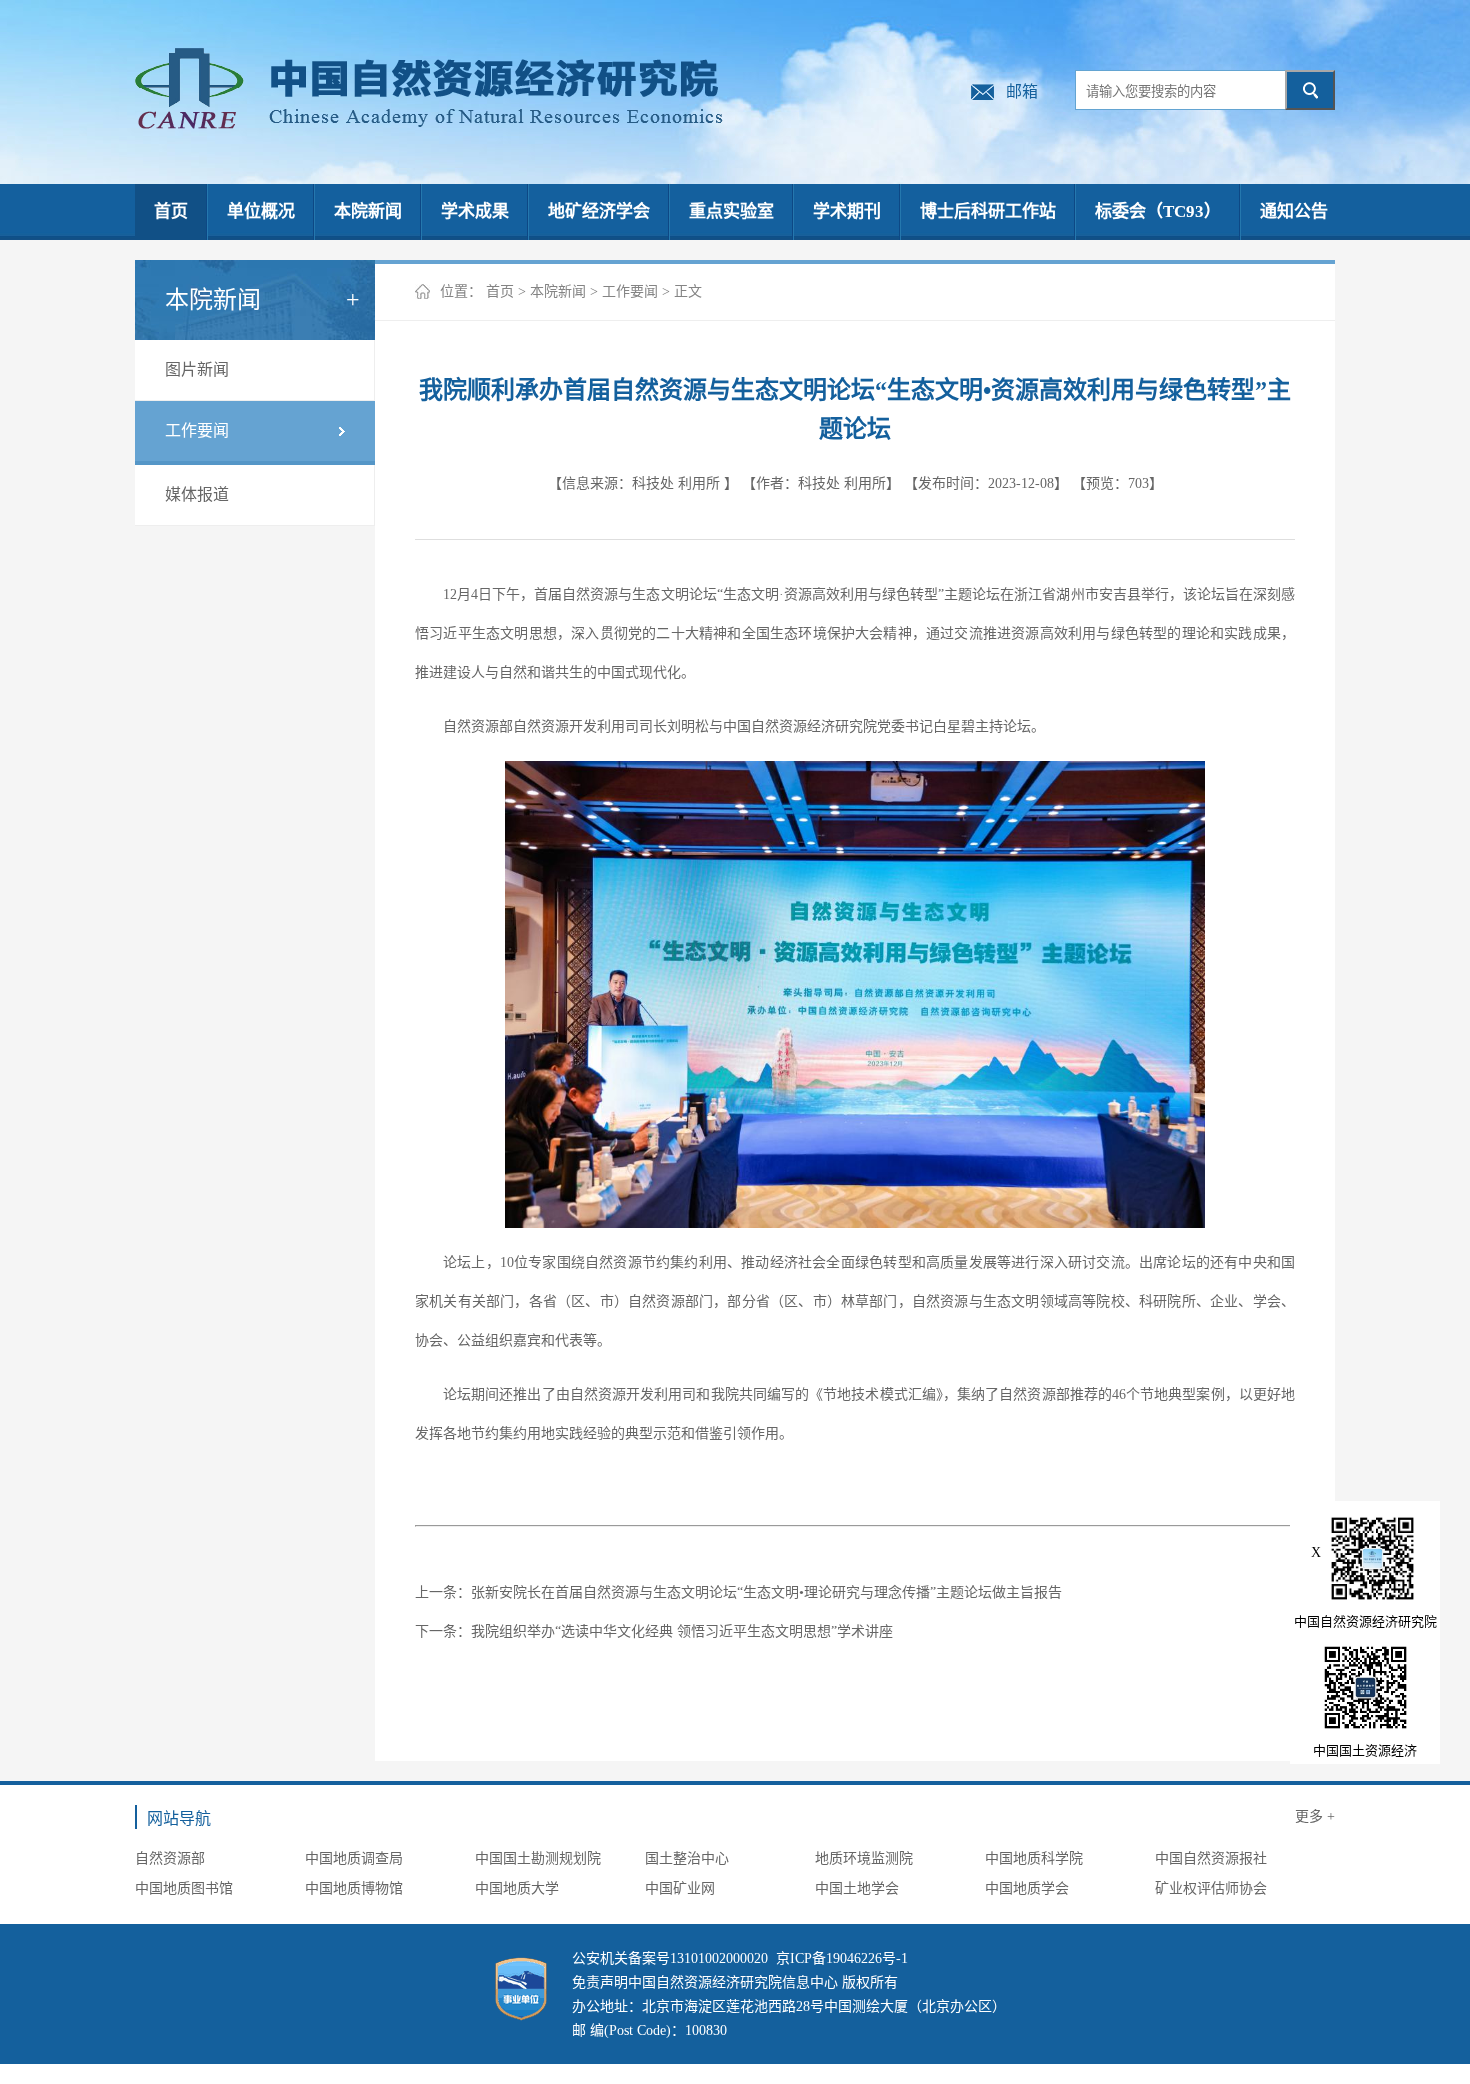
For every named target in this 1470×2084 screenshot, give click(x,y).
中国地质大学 (517, 1888)
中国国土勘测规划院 (538, 1858)
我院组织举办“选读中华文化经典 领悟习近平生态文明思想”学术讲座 (682, 1631)
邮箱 (1022, 91)
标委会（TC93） (1158, 211)
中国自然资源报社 (1211, 1858)
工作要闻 (197, 430)
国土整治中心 (687, 1858)
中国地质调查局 (354, 1858)
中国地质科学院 (1034, 1858)
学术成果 (475, 211)
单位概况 (261, 211)
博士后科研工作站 (988, 211)
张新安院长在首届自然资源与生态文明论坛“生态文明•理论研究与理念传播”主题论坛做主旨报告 (766, 1592)
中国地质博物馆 (354, 1888)
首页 (171, 211)
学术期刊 (847, 211)
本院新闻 (368, 211)
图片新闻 (197, 369)
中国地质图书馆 (184, 1888)
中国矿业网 (680, 1888)
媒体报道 (197, 494)
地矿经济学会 (599, 211)
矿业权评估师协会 (1211, 1888)
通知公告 (1294, 211)
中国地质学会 (1027, 1888)
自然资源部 (170, 1858)
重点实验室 (731, 211)
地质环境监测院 (864, 1858)
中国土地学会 (857, 1888)
